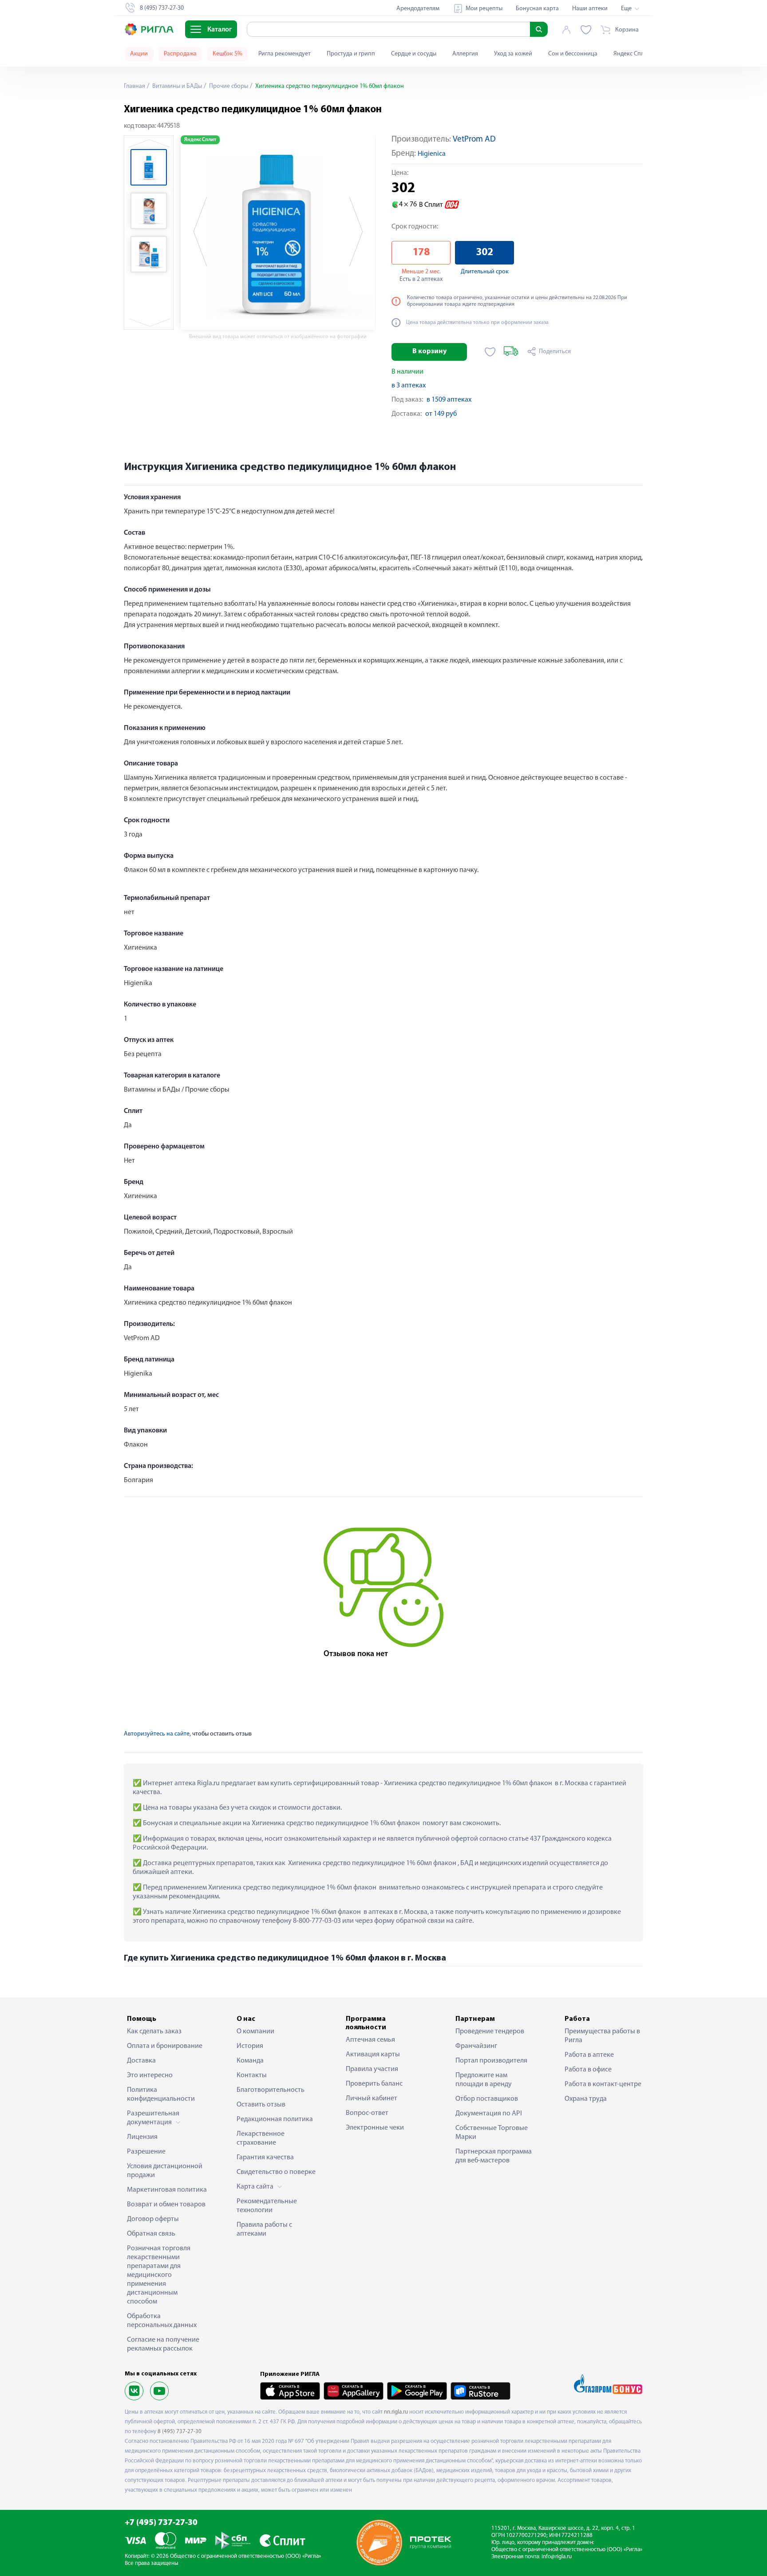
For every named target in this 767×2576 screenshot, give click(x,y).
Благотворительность (271, 2090)
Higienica (432, 154)
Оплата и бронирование (165, 2046)
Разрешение (146, 2152)
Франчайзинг (476, 2046)
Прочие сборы (228, 86)
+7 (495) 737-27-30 (161, 2523)
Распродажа (180, 54)
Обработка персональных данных (162, 2321)
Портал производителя (491, 2061)
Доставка (141, 2061)
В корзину (429, 351)
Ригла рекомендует (285, 54)
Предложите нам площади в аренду (484, 2080)
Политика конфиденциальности (161, 2095)
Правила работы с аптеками (264, 2229)
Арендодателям (418, 9)
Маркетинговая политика (167, 2190)
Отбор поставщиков (487, 2099)
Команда (250, 2061)
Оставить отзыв (261, 2105)
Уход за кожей (513, 54)
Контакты (252, 2075)
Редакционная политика (275, 2119)
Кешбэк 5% (227, 54)
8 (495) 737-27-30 (180, 2432)
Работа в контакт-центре (603, 2084)
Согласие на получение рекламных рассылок (163, 2344)
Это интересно (150, 2075)
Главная (134, 86)
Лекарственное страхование (261, 2138)
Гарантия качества (265, 2158)
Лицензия (142, 2137)
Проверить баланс (374, 2084)
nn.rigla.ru (396, 2412)
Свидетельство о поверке (276, 2172)
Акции (139, 54)
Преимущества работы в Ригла (602, 2036)
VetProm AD (474, 140)
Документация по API (489, 2114)
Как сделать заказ (154, 2032)
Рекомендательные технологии (267, 2206)
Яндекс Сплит (632, 54)
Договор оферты (153, 2219)
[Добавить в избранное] (490, 352)
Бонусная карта (537, 9)
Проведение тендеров (490, 2032)
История (250, 2046)
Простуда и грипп (351, 54)
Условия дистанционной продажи (165, 2171)
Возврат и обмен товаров (166, 2205)
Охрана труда (586, 2099)
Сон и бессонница (573, 54)
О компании (255, 2032)
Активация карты (373, 2055)
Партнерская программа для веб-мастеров (494, 2156)
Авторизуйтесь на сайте (157, 1734)
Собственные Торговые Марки (492, 2133)
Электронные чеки (375, 2128)
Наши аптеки (590, 9)
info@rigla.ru (557, 2557)
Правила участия (372, 2069)
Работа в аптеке (589, 2055)
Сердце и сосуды (414, 54)
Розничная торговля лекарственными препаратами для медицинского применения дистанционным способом (159, 2275)
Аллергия (465, 54)
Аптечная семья (370, 2040)
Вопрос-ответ (367, 2113)
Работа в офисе (588, 2070)
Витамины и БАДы (176, 86)
